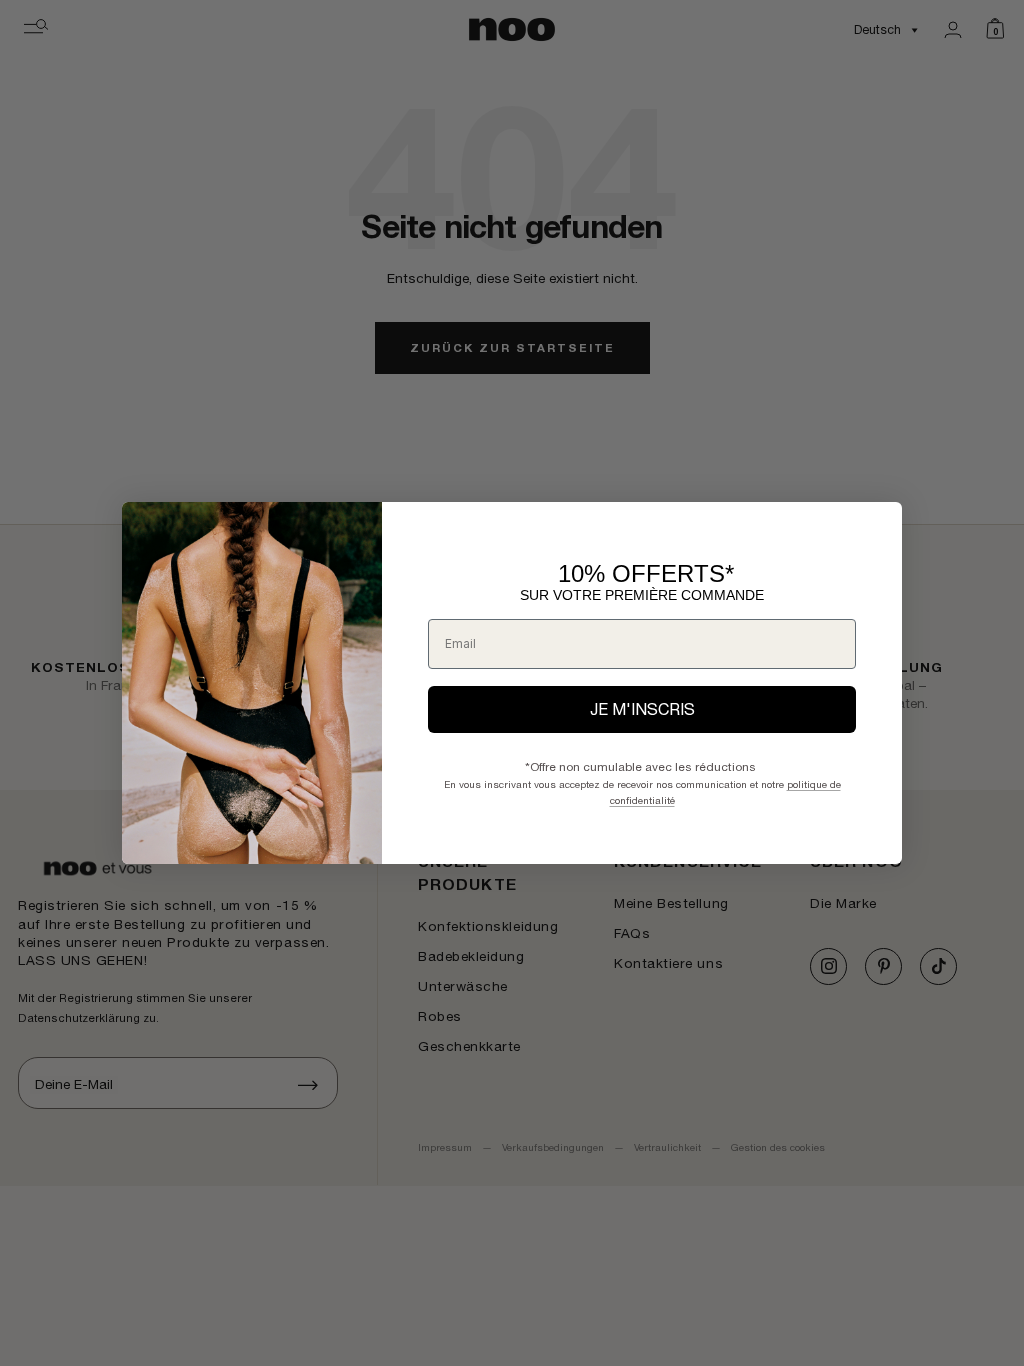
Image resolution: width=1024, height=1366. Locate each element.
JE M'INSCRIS (642, 709)
